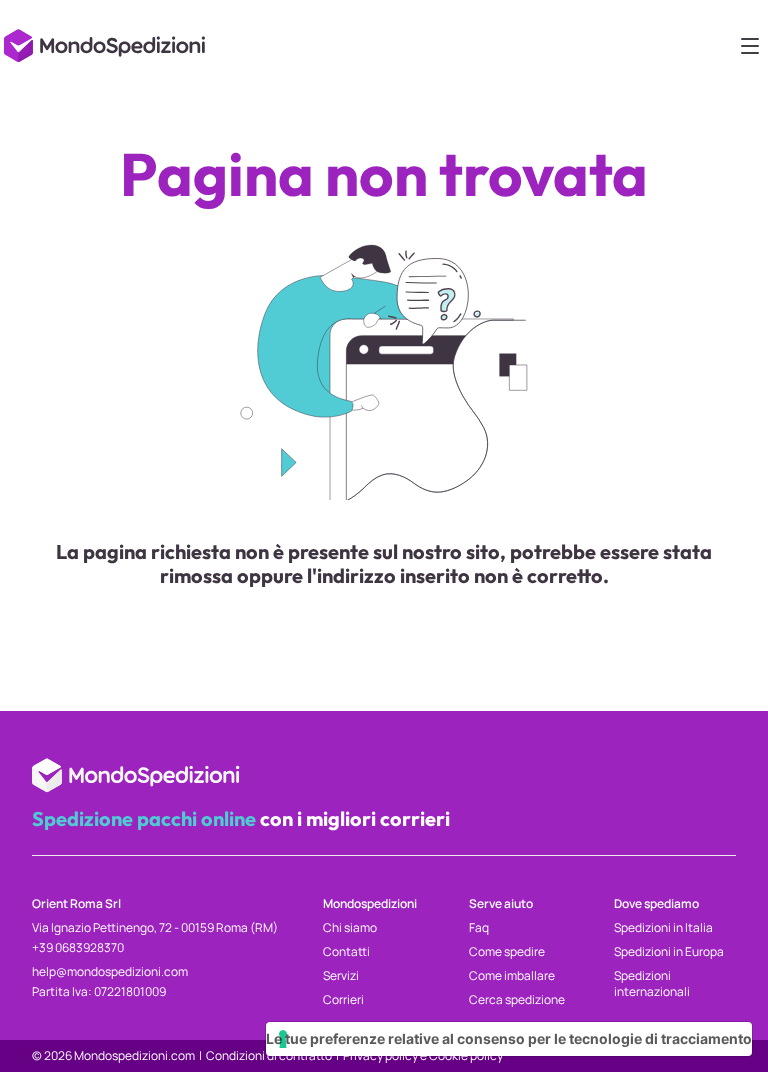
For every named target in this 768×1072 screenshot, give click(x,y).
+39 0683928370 (78, 947)
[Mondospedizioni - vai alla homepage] (108, 40)
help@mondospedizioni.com (110, 971)
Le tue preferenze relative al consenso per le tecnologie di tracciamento (509, 1038)
